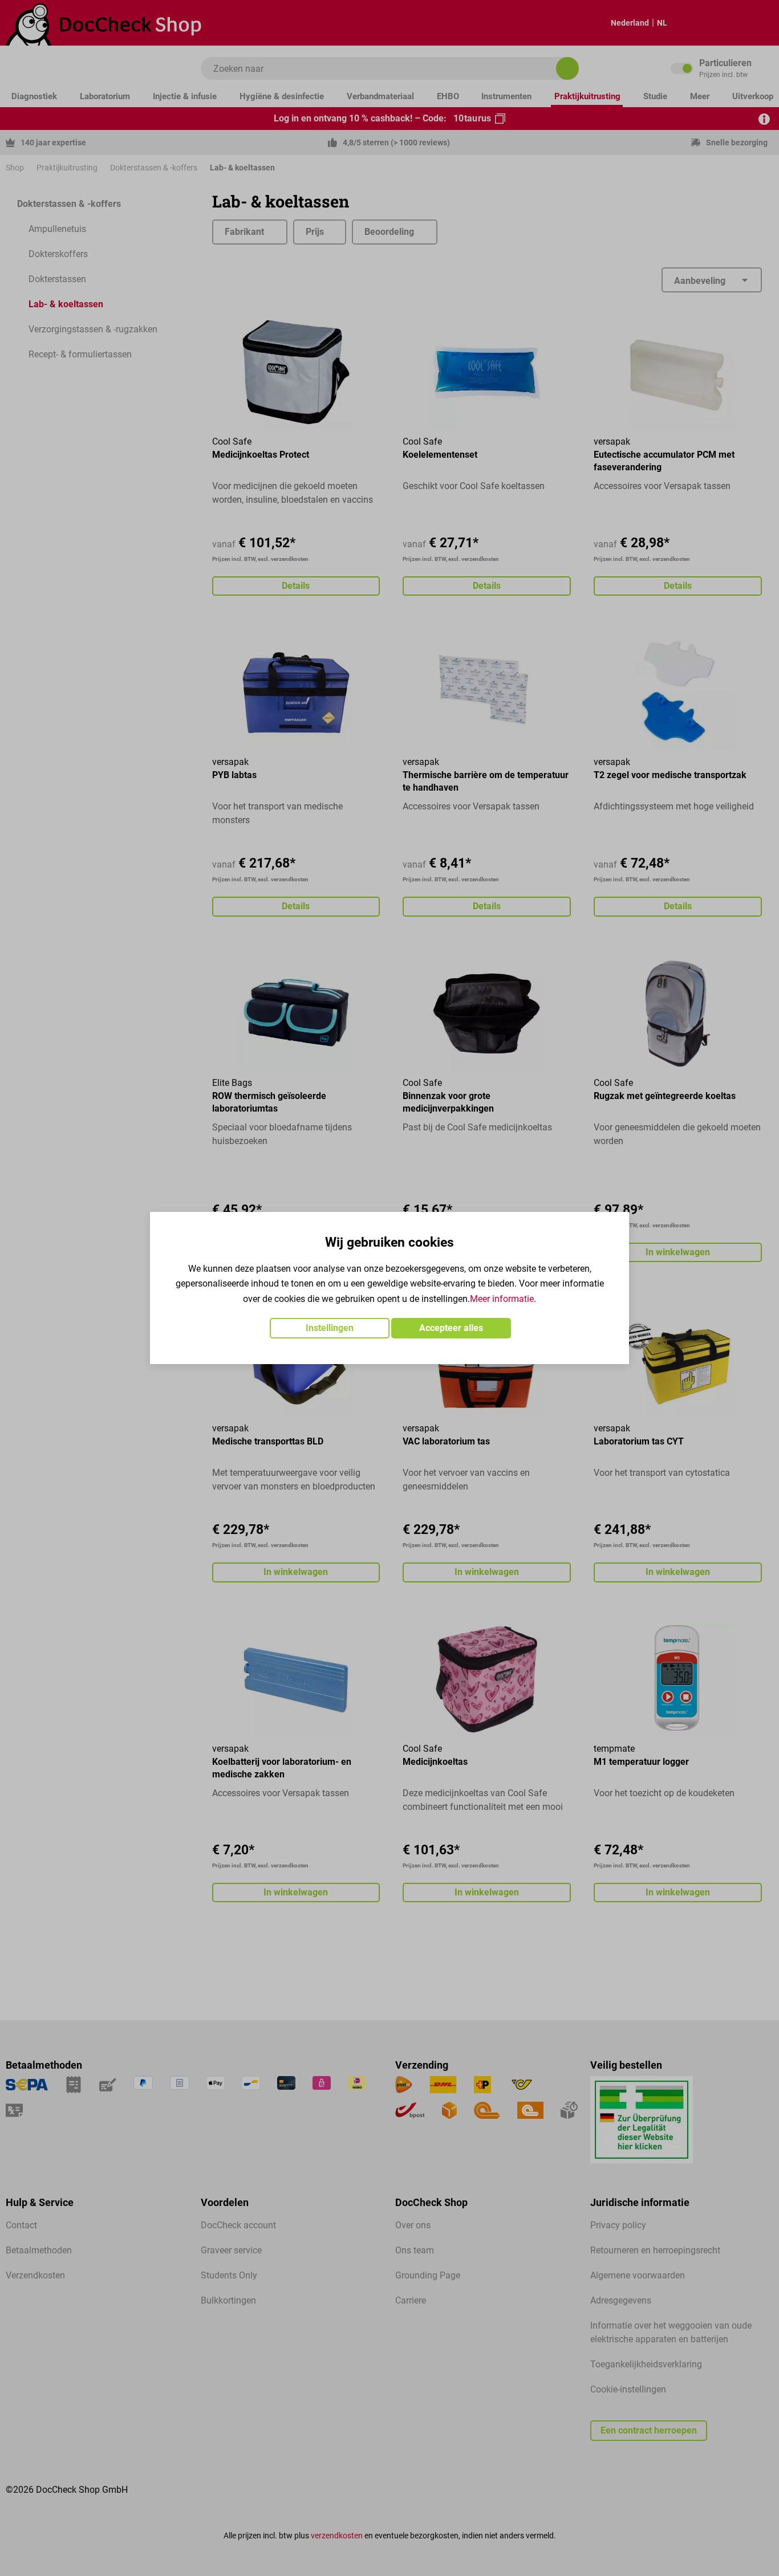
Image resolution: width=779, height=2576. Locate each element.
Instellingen (330, 1328)
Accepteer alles (451, 1328)
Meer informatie (502, 1299)
